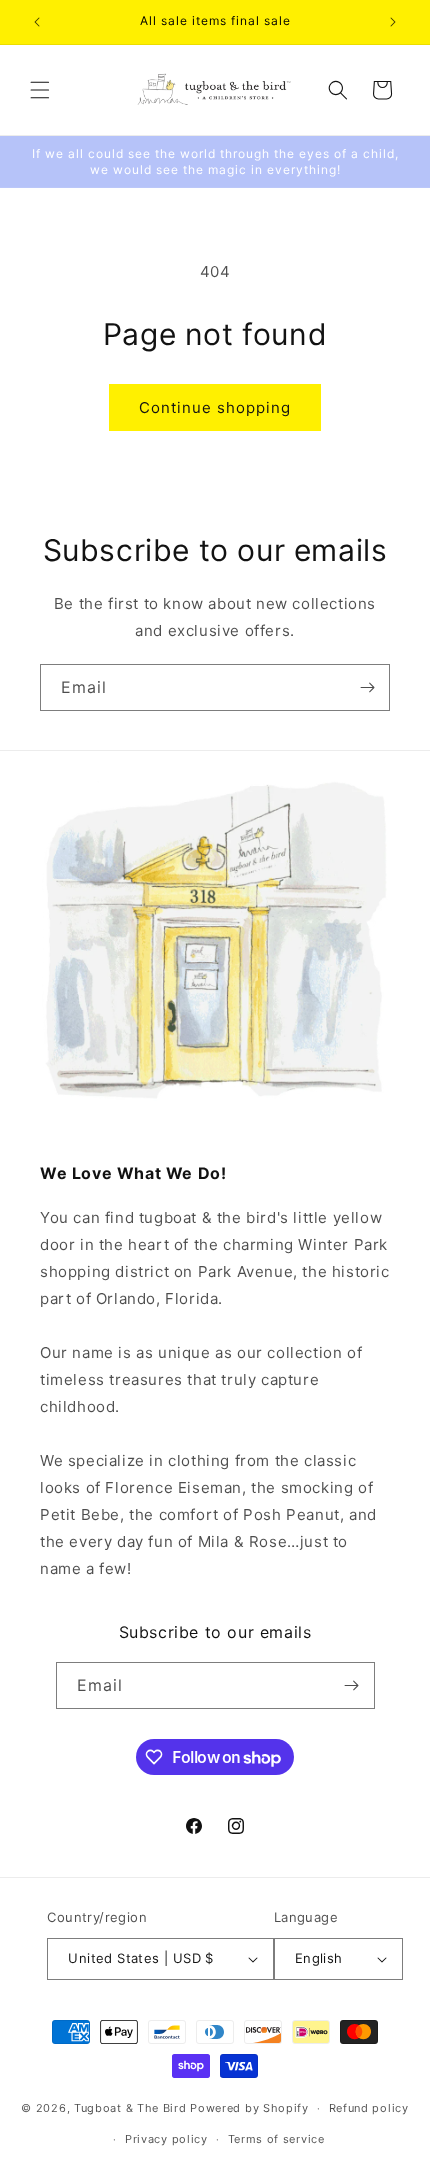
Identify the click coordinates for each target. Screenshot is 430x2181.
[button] (40, 90)
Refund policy (369, 2108)
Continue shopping (215, 407)
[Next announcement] (393, 22)
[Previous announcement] (37, 22)
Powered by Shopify (249, 2108)
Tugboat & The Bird (130, 2108)
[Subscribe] (367, 687)
